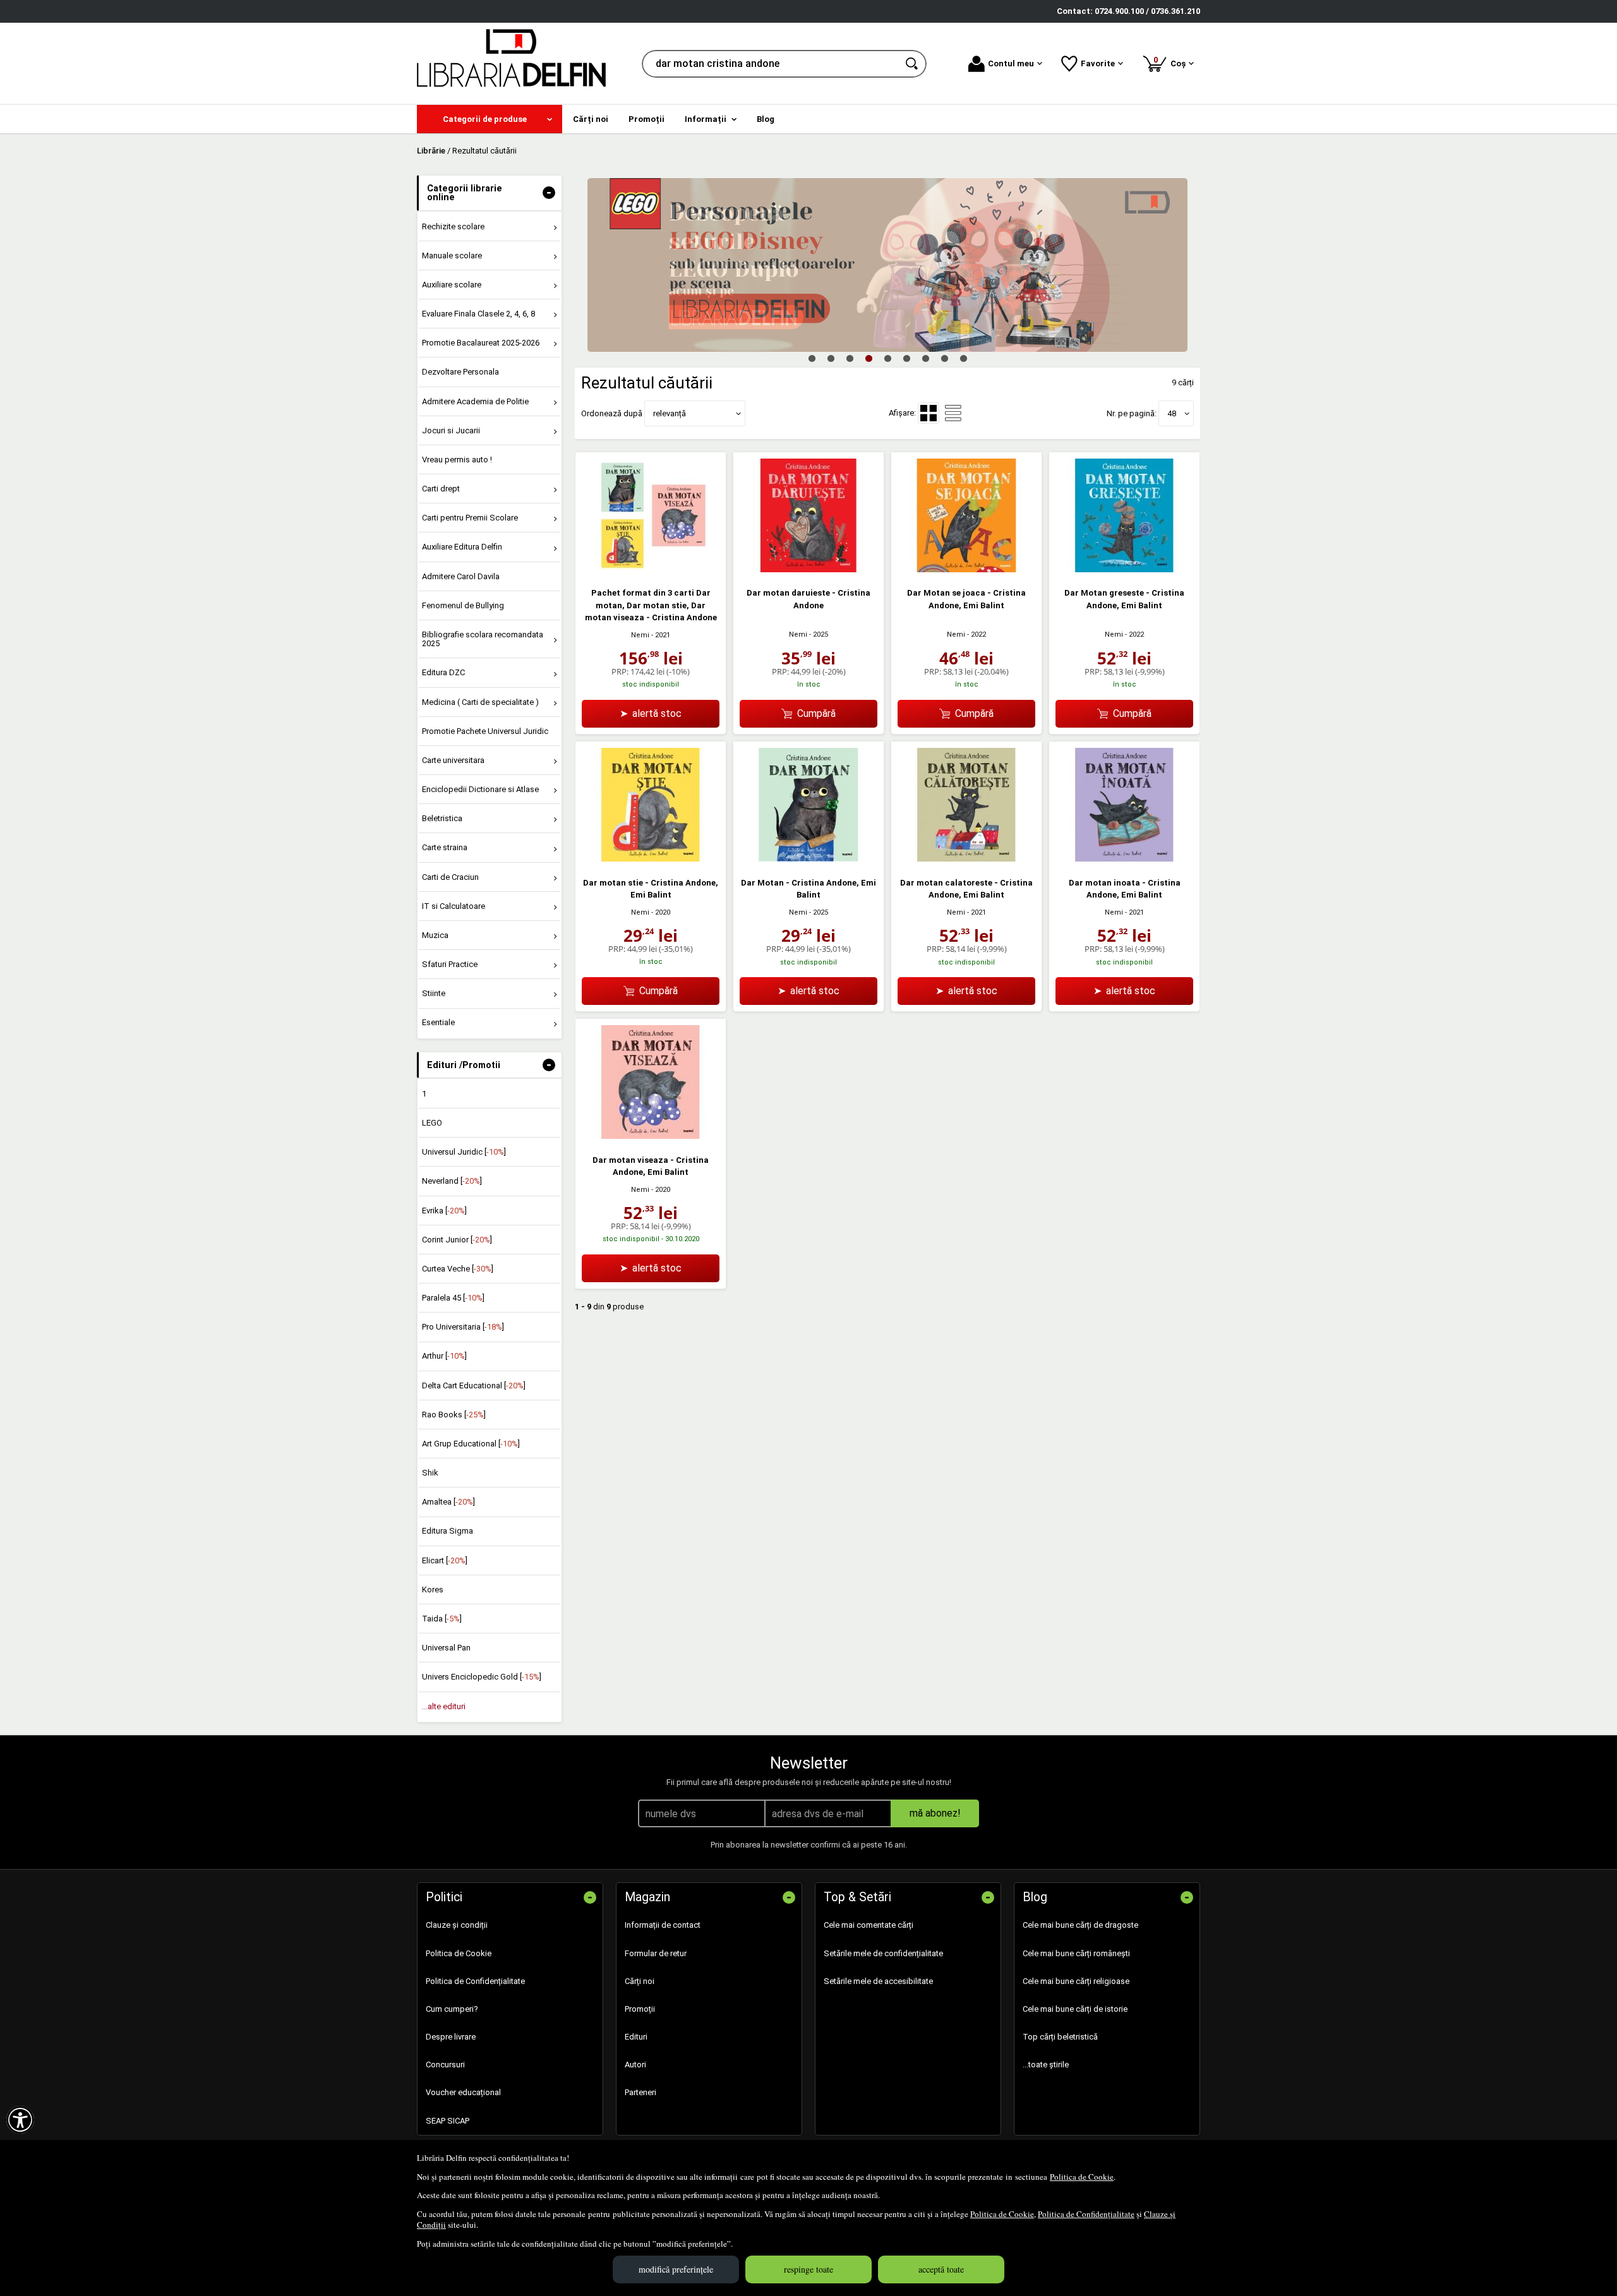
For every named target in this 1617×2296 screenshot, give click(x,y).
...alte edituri (444, 1706)
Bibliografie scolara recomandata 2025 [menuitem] (483, 639)
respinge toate (808, 2269)
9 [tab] (963, 358)
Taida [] (442, 1619)
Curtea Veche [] (458, 1269)
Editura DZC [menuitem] (443, 672)
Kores (433, 1590)
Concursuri (445, 2065)
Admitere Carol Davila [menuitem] (461, 576)
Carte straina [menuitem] (445, 847)
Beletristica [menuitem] (442, 818)
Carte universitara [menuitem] (453, 760)
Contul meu (1011, 63)
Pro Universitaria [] (463, 1327)
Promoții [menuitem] (646, 119)
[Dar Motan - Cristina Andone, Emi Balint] (808, 859)
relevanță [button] (670, 413)
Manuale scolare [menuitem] (452, 255)
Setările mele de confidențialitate (883, 1953)
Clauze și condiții (457, 1925)
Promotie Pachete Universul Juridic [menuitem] (485, 731)
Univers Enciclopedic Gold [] (482, 1677)
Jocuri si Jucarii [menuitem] (451, 430)
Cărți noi (640, 1981)
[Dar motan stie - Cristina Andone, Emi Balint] (651, 859)
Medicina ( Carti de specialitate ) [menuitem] (480, 702)
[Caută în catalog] (913, 64)
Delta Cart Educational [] (474, 1385)
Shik (430, 1473)
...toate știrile (1046, 2065)
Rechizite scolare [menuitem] (453, 226)
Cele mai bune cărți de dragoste (1080, 1925)
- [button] (549, 193)
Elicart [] (445, 1560)
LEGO (432, 1123)
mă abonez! (935, 1813)
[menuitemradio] (953, 413)
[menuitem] (490, 119)
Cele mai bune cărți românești (1076, 1953)
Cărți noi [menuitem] (591, 119)
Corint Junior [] (457, 1240)
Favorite (1098, 63)
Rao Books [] (454, 1415)
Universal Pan (446, 1648)
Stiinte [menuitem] (434, 993)
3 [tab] (850, 358)
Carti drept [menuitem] (441, 489)
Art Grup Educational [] (471, 1444)
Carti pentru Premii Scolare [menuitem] (470, 518)
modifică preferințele (676, 2269)
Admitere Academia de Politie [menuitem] (475, 401)
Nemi (640, 635)
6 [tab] (906, 358)
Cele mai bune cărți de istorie (1075, 2009)
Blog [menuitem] (766, 119)
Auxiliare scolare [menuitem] (452, 285)
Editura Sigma (448, 1531)
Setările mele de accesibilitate (878, 1981)
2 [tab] (831, 358)
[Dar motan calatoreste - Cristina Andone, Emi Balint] (966, 859)
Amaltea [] (448, 1502)
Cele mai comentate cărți (869, 1925)
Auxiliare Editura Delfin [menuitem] (462, 547)
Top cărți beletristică (1060, 2037)
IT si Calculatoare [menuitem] (454, 906)
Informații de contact (663, 1925)
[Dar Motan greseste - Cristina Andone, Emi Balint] (1124, 569)
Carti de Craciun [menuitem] (450, 877)
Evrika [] (444, 1211)
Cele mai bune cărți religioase (1076, 1981)
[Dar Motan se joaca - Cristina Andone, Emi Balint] (966, 569)
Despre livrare (451, 2037)
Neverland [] (452, 1181)
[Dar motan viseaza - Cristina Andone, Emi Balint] (651, 1136)
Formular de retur (656, 1953)
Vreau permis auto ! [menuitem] (457, 460)
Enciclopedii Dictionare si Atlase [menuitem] (480, 789)
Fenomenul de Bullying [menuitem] (463, 605)
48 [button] (1172, 413)
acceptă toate (941, 2269)
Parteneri (640, 2092)
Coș (1172, 62)
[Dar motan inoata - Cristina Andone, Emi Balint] (1124, 859)
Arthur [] (444, 1356)
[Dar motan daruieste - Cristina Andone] (808, 569)
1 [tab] (812, 358)
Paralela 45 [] (453, 1298)
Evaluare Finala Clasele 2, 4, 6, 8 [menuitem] (478, 314)
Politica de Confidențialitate (1086, 2214)
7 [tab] (925, 358)
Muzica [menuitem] (435, 935)
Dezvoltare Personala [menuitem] (460, 372)
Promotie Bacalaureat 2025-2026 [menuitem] (481, 343)
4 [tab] (869, 358)
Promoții (640, 2009)
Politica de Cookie (1082, 2177)
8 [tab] (944, 358)
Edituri (636, 2037)
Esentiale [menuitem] (438, 1022)
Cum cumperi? (452, 2009)
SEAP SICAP (448, 2121)
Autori (635, 2065)
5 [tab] (887, 358)
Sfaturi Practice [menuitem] (450, 964)
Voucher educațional (463, 2092)
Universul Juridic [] (464, 1152)
